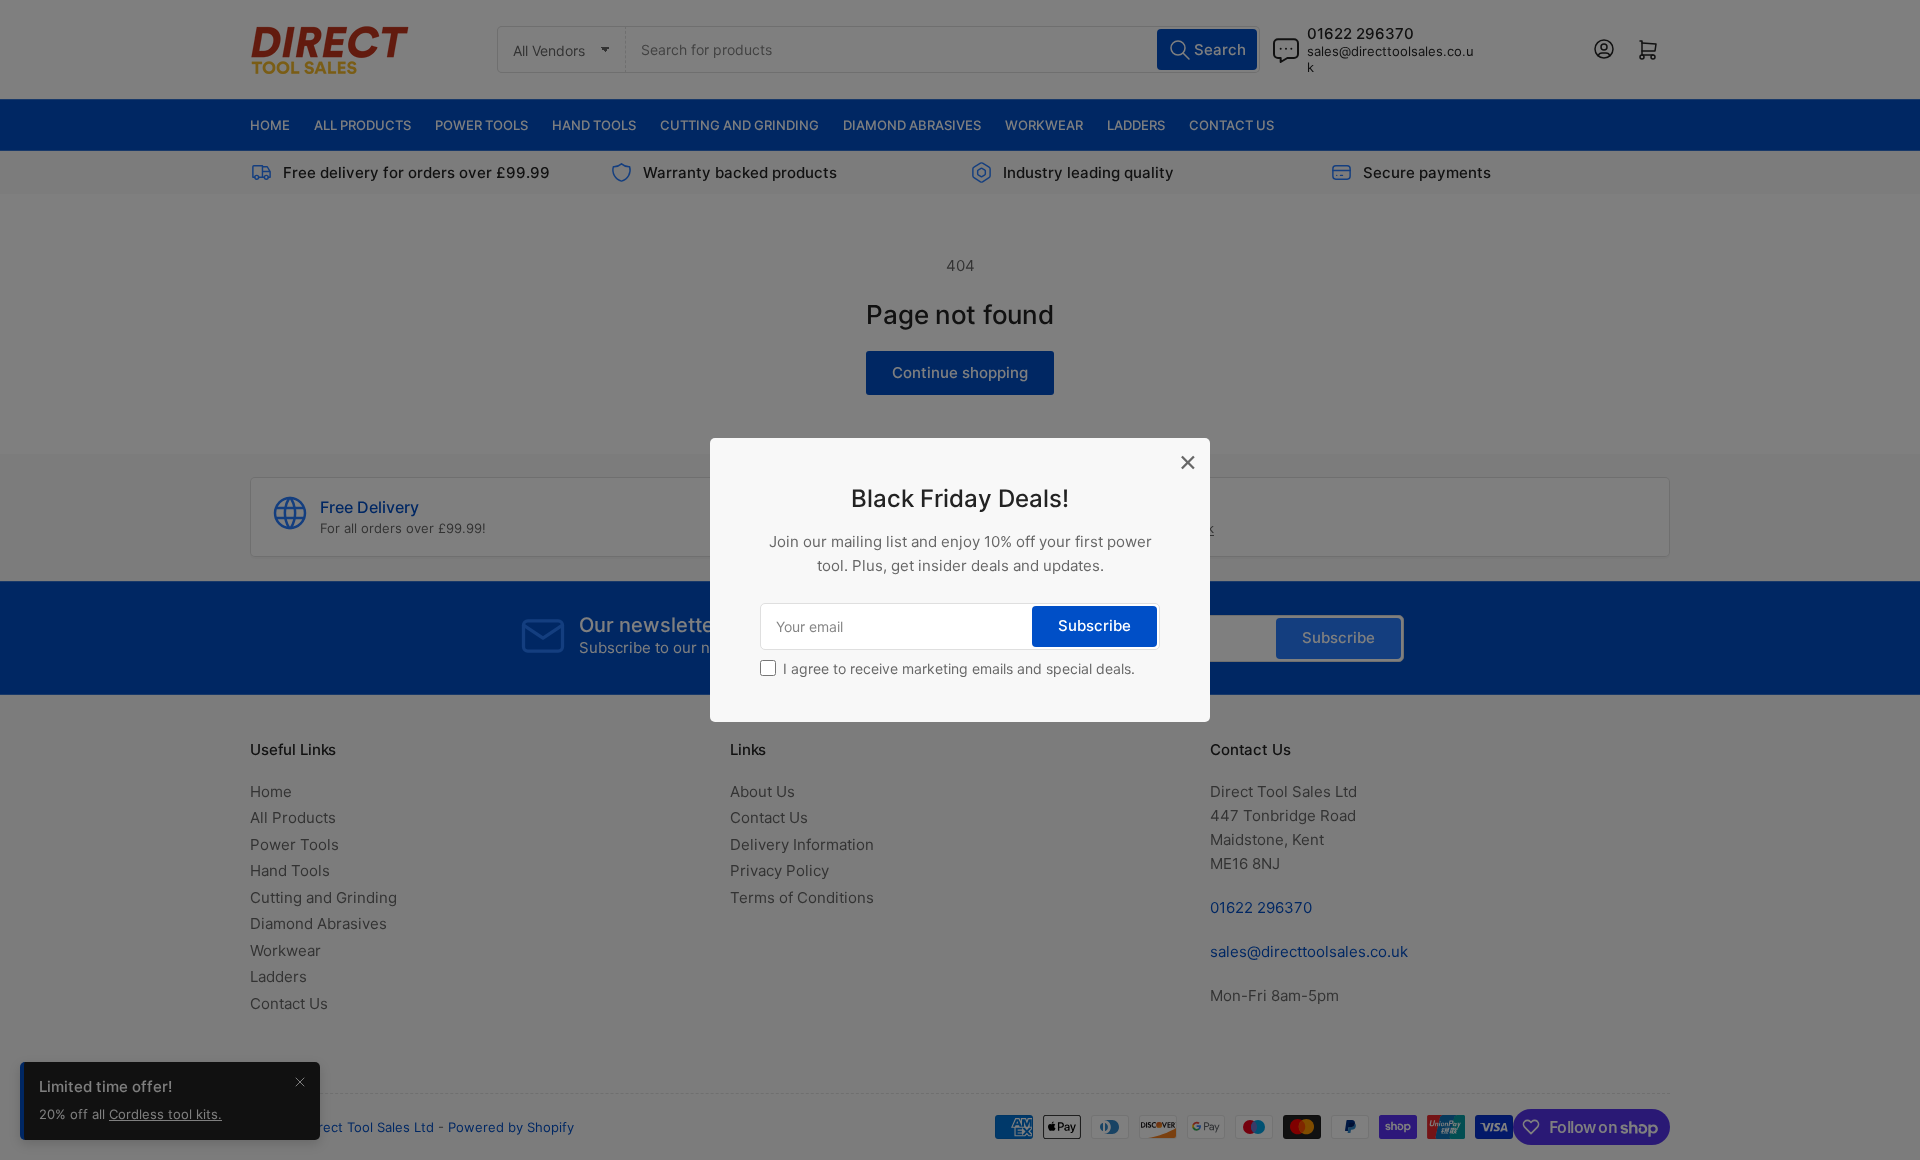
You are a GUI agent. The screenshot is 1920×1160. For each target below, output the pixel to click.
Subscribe (1094, 625)
